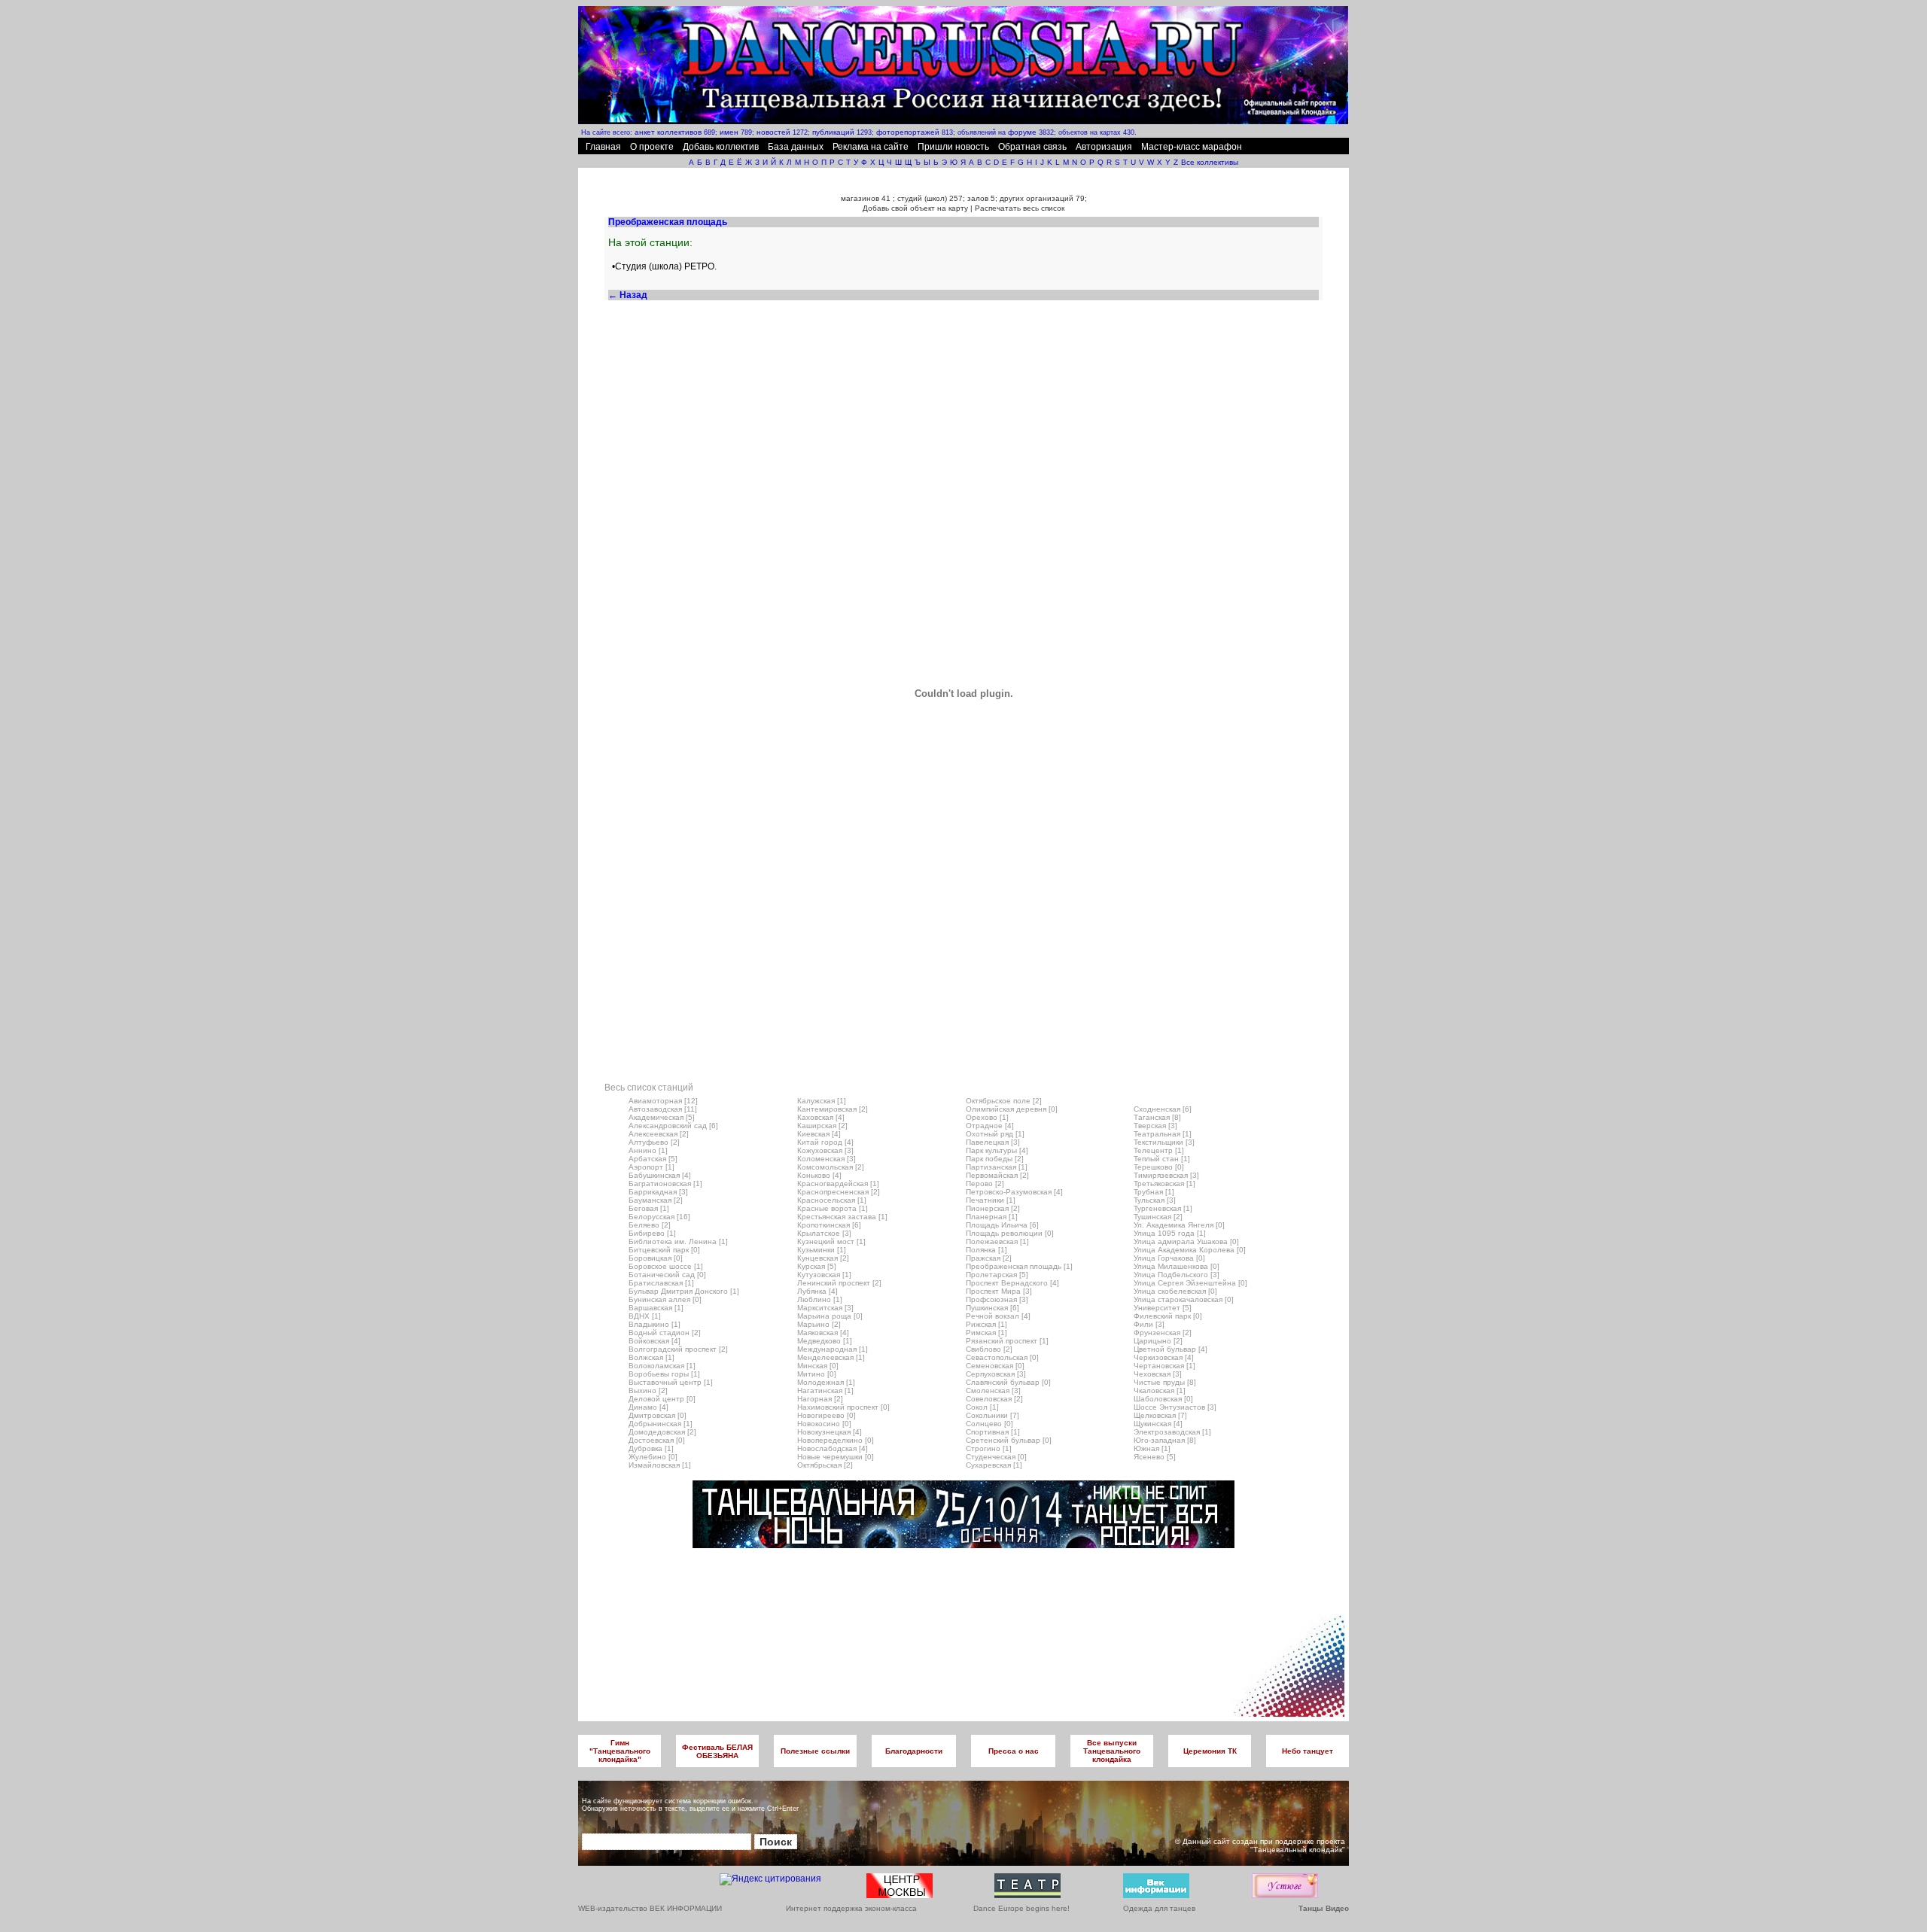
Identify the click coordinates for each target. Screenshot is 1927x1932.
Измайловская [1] (660, 1465)
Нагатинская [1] (825, 1390)
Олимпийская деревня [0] (1012, 1109)
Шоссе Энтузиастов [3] (1175, 1407)
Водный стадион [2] (665, 1333)
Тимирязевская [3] (1166, 1175)
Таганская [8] (1157, 1117)
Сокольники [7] (992, 1415)
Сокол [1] (982, 1407)
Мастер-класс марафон (1192, 147)
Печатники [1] (991, 1200)
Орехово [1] (987, 1117)
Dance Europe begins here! (1021, 1908)
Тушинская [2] (1158, 1217)
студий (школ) (922, 198)
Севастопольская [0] (1002, 1357)
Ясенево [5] (1155, 1457)
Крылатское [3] (824, 1233)
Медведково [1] (825, 1341)
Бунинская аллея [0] (665, 1299)
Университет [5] (1163, 1308)
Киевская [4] (819, 1134)
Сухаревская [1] (994, 1465)
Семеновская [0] (995, 1366)
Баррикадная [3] (658, 1192)
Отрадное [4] (990, 1126)
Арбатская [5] (653, 1159)
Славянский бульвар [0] (1008, 1382)
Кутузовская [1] (824, 1275)
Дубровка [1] (651, 1448)
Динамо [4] (648, 1407)
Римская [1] (986, 1333)
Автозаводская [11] (663, 1109)
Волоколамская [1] (662, 1366)
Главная (603, 147)
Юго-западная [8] (1165, 1440)
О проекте (652, 147)
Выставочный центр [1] (671, 1382)
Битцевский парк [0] (664, 1250)
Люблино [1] (820, 1299)
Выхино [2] (648, 1390)
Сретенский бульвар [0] (1009, 1440)
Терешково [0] (1159, 1167)
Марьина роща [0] (830, 1316)
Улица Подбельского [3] (1177, 1275)
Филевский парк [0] (1168, 1316)
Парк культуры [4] (997, 1150)
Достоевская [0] (657, 1440)
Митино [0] (817, 1374)
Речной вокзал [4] (998, 1316)
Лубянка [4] (817, 1291)
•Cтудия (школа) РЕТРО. (664, 266)
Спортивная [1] (993, 1432)
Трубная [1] (1154, 1192)
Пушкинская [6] (992, 1308)
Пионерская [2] (993, 1208)
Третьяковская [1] (1164, 1184)
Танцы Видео (1324, 1908)
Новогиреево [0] (827, 1415)
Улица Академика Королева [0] (1190, 1250)
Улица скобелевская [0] (1175, 1291)
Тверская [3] (1155, 1126)
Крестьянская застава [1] (842, 1217)
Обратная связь (1032, 147)
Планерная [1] (992, 1217)
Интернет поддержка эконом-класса (851, 1908)
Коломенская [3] (827, 1159)
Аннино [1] (648, 1150)
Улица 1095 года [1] (1170, 1233)
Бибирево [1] (652, 1233)
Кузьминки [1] (822, 1250)
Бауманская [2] (656, 1200)
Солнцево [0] (989, 1424)
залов (978, 198)
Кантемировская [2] (833, 1109)
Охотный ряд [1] (995, 1134)
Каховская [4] (821, 1117)
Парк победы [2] (995, 1159)
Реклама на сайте (871, 147)
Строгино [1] (989, 1448)
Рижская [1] (986, 1324)
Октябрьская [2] (825, 1465)
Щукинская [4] (1158, 1424)
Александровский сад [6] (673, 1126)
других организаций (1037, 198)
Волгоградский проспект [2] (678, 1349)
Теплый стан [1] (1162, 1159)
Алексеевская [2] (659, 1134)
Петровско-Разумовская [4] (1014, 1192)
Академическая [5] (662, 1117)
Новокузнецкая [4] (830, 1432)
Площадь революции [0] (1010, 1233)
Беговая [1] (649, 1208)
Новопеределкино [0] (836, 1440)
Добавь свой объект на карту (915, 208)
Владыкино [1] (655, 1324)
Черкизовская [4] (1164, 1357)
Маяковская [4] (823, 1333)
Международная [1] (833, 1349)
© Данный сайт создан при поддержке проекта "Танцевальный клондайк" (1260, 1845)
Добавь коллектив (721, 147)
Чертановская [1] (1164, 1366)
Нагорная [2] (820, 1399)
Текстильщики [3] (1164, 1142)
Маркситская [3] (825, 1308)
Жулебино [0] (653, 1457)
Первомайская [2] (997, 1175)
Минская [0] (818, 1366)
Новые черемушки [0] (836, 1457)
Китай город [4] (825, 1142)
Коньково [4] (819, 1175)
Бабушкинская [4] (660, 1175)
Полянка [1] (986, 1250)
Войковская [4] (655, 1341)
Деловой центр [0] (662, 1399)
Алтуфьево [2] (654, 1142)
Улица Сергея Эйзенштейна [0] (1190, 1283)
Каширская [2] (822, 1126)
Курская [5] (817, 1266)
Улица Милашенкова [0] (1177, 1266)
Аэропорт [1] (651, 1167)
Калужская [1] (822, 1101)
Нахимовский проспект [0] (843, 1407)
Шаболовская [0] (1163, 1399)
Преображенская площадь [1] (1019, 1266)
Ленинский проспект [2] (839, 1283)
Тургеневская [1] (1163, 1208)
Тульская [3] (1155, 1200)
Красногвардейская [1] (838, 1184)
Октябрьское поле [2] (1004, 1101)
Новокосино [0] (824, 1424)
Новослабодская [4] (833, 1448)
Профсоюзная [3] (997, 1299)
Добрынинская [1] (661, 1424)
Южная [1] (1152, 1448)
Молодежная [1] (826, 1382)
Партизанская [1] (997, 1167)
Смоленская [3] (993, 1390)
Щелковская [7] (1160, 1415)
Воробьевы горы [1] (664, 1374)
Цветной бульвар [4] (1171, 1349)
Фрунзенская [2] (1163, 1333)
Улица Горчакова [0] (1169, 1258)
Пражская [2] (989, 1258)
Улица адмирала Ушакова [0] (1186, 1241)
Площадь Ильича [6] (1002, 1225)
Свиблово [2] (989, 1349)
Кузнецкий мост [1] (831, 1241)
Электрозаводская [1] (1172, 1432)
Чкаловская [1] (1160, 1390)
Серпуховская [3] (996, 1374)
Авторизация (1104, 147)
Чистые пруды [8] (1165, 1382)
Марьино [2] (819, 1324)
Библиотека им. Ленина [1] (678, 1241)
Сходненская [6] (1163, 1109)
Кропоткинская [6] (829, 1225)
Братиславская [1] (661, 1283)
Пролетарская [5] (997, 1275)
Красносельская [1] (832, 1200)
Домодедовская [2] (662, 1432)
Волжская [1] (651, 1357)
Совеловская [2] (994, 1399)
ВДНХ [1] (645, 1316)
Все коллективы (1210, 162)
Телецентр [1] (1159, 1150)
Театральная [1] (1163, 1134)
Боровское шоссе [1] (666, 1266)
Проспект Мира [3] (999, 1291)
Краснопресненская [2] (839, 1192)
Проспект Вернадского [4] (1012, 1283)
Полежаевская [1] (997, 1241)
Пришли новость (953, 147)
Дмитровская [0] (658, 1415)
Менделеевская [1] (831, 1357)
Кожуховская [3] (825, 1150)
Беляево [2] (650, 1225)
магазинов (860, 198)
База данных (796, 147)
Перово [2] (985, 1184)
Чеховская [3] (1158, 1374)
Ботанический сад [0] (667, 1275)
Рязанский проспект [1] (1007, 1341)
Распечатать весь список (1020, 208)
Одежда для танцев (1159, 1908)
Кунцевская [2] (823, 1258)
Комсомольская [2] (831, 1167)
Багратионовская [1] (665, 1184)
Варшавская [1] (656, 1308)
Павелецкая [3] (993, 1142)
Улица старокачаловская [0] (1184, 1299)
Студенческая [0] (996, 1457)
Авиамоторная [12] (663, 1101)
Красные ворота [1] (833, 1208)
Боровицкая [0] (656, 1258)
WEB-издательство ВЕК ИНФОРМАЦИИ (650, 1908)
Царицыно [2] (1158, 1341)
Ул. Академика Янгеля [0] (1179, 1225)
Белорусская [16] (659, 1217)
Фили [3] (1149, 1324)
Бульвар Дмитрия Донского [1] (684, 1291)
